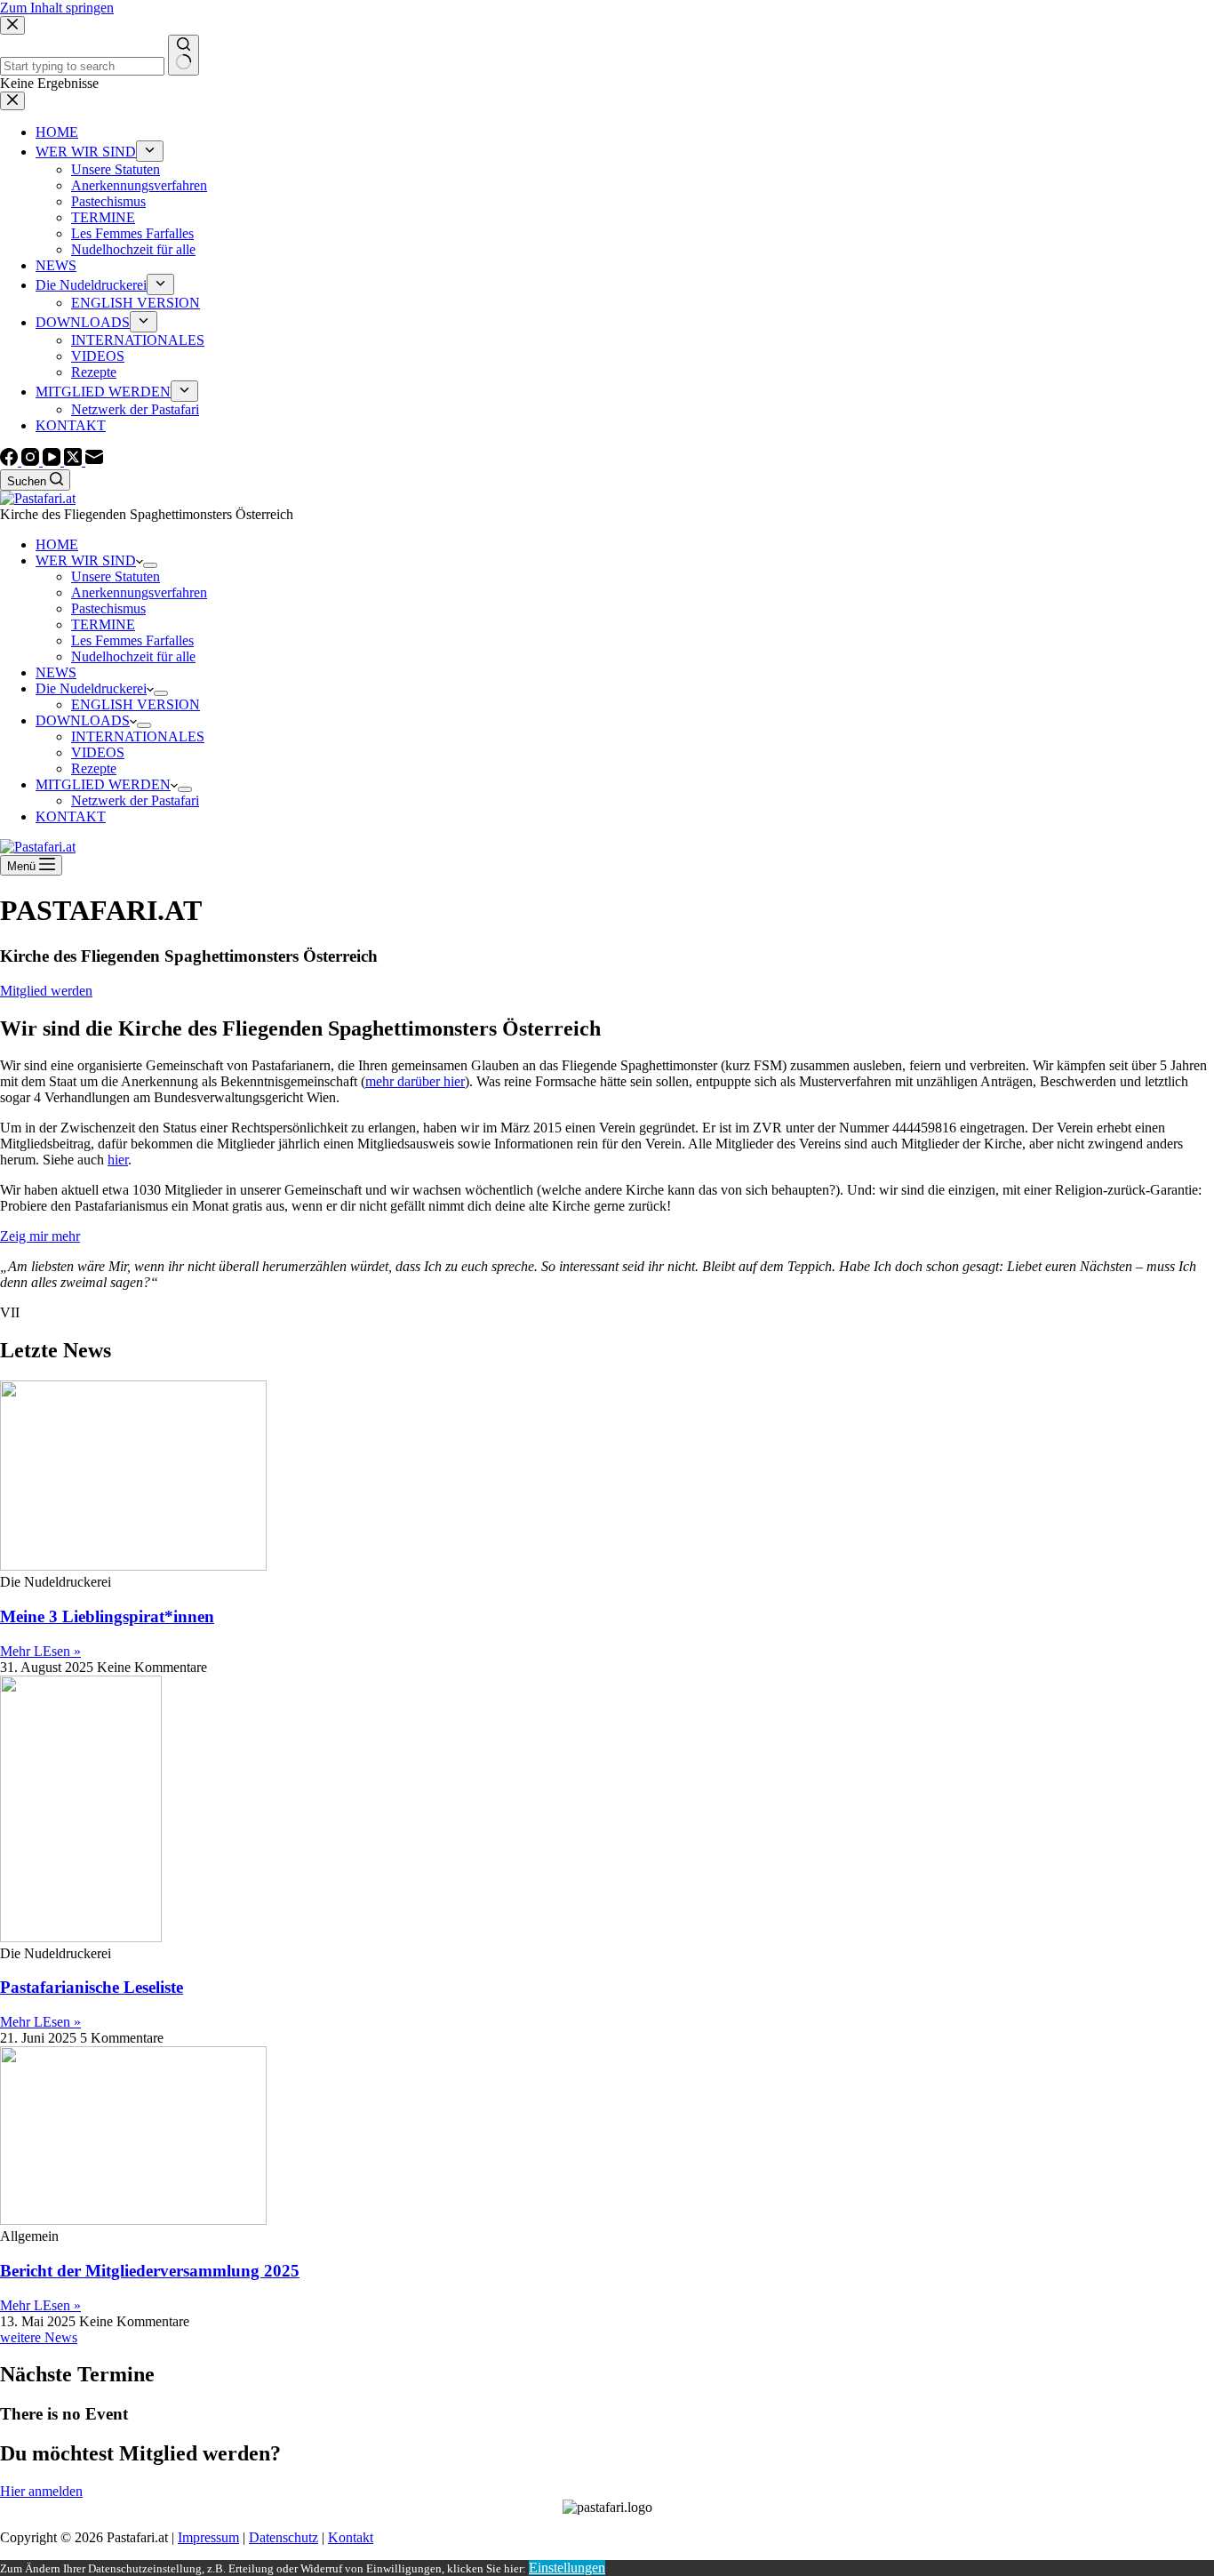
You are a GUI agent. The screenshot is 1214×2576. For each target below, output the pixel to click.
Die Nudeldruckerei (91, 688)
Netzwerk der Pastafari (135, 800)
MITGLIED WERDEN (103, 784)
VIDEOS (98, 752)
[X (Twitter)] (75, 461)
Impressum (208, 2537)
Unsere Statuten (116, 576)
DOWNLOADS (83, 720)
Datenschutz (284, 2537)
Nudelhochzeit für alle (133, 656)
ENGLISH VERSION (136, 704)
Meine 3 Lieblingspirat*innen (107, 1616)
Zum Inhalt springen (57, 8)
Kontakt (351, 2537)
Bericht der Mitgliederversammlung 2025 (150, 2271)
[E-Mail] (94, 461)
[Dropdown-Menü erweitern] (150, 565)
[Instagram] (32, 461)
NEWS (56, 672)
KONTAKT (71, 816)
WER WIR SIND (86, 560)
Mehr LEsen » (40, 1651)
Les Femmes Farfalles (132, 640)
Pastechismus (108, 608)
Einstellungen (567, 2568)
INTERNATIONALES (138, 736)
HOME (57, 544)
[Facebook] (11, 461)
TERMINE (103, 624)
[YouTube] (53, 461)
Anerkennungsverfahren (139, 592)
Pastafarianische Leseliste (92, 1987)
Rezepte (94, 768)
